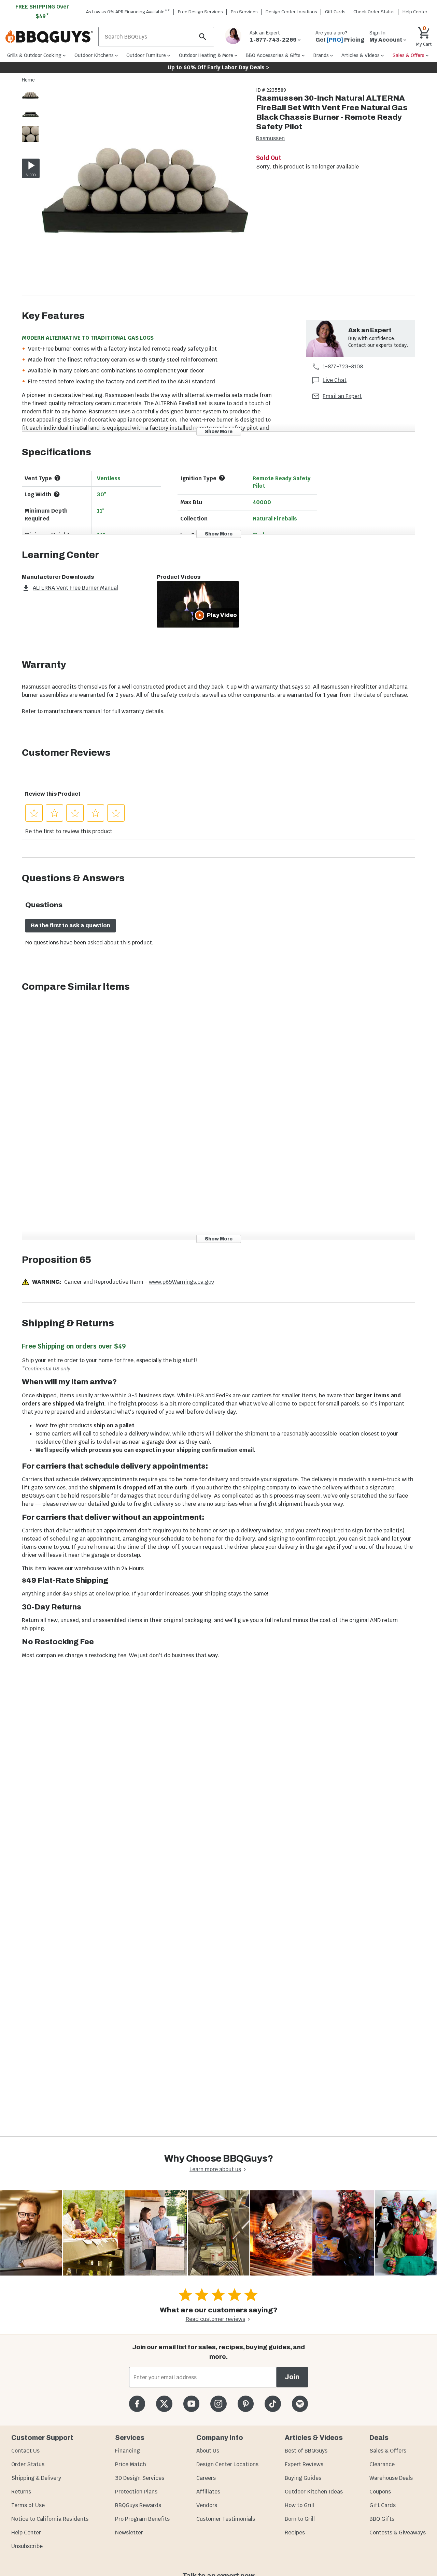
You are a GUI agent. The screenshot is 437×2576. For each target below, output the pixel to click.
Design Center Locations (291, 12)
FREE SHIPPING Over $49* (42, 11)
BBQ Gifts (382, 2519)
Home (28, 80)
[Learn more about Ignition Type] (222, 478)
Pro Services (244, 12)
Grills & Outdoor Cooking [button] (34, 55)
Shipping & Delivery (36, 2478)
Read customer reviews (215, 2319)
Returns (21, 2492)
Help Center (26, 2533)
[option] (30, 102)
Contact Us (25, 2451)
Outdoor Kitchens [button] (94, 55)
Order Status (28, 2464)
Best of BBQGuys (306, 2451)
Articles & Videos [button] (361, 55)
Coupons (380, 2492)
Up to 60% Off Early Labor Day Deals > (218, 67)
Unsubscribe (27, 2546)
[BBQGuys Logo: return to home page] (49, 37)
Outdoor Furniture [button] (146, 55)
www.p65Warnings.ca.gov (181, 1282)
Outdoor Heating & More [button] (206, 55)
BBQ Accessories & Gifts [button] (273, 55)
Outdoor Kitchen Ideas (314, 2492)
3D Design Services (140, 2478)
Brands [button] (321, 55)
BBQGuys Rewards (138, 2505)
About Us (208, 2451)
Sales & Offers (388, 2451)
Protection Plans (136, 2492)
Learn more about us (215, 2169)
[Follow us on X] (164, 2404)
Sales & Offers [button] (408, 55)
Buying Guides (303, 2478)
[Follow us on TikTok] (273, 2404)
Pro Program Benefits (142, 2519)
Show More (219, 431)
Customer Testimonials (226, 2519)
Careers (206, 2478)
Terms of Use (28, 2505)
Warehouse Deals (391, 2478)
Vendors (207, 2505)
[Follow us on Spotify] (300, 2404)
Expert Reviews (304, 2464)
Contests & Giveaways (398, 2533)
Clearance (382, 2464)
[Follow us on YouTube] (191, 2404)
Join (292, 2377)
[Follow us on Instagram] (218, 2404)
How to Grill (299, 2505)
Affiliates (208, 2492)
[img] (145, 191)
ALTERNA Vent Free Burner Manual (75, 588)
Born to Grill (300, 2519)
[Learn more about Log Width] (57, 494)
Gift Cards (335, 12)
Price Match (131, 2464)
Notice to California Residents (50, 2519)
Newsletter (129, 2533)
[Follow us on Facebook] (137, 2404)
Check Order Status (374, 12)
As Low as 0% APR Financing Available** (128, 12)
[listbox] (31, 116)
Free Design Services (200, 12)
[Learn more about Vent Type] (57, 478)
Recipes (295, 2533)
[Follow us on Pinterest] (246, 2404)
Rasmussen (270, 138)
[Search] (203, 37)
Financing (128, 2451)
